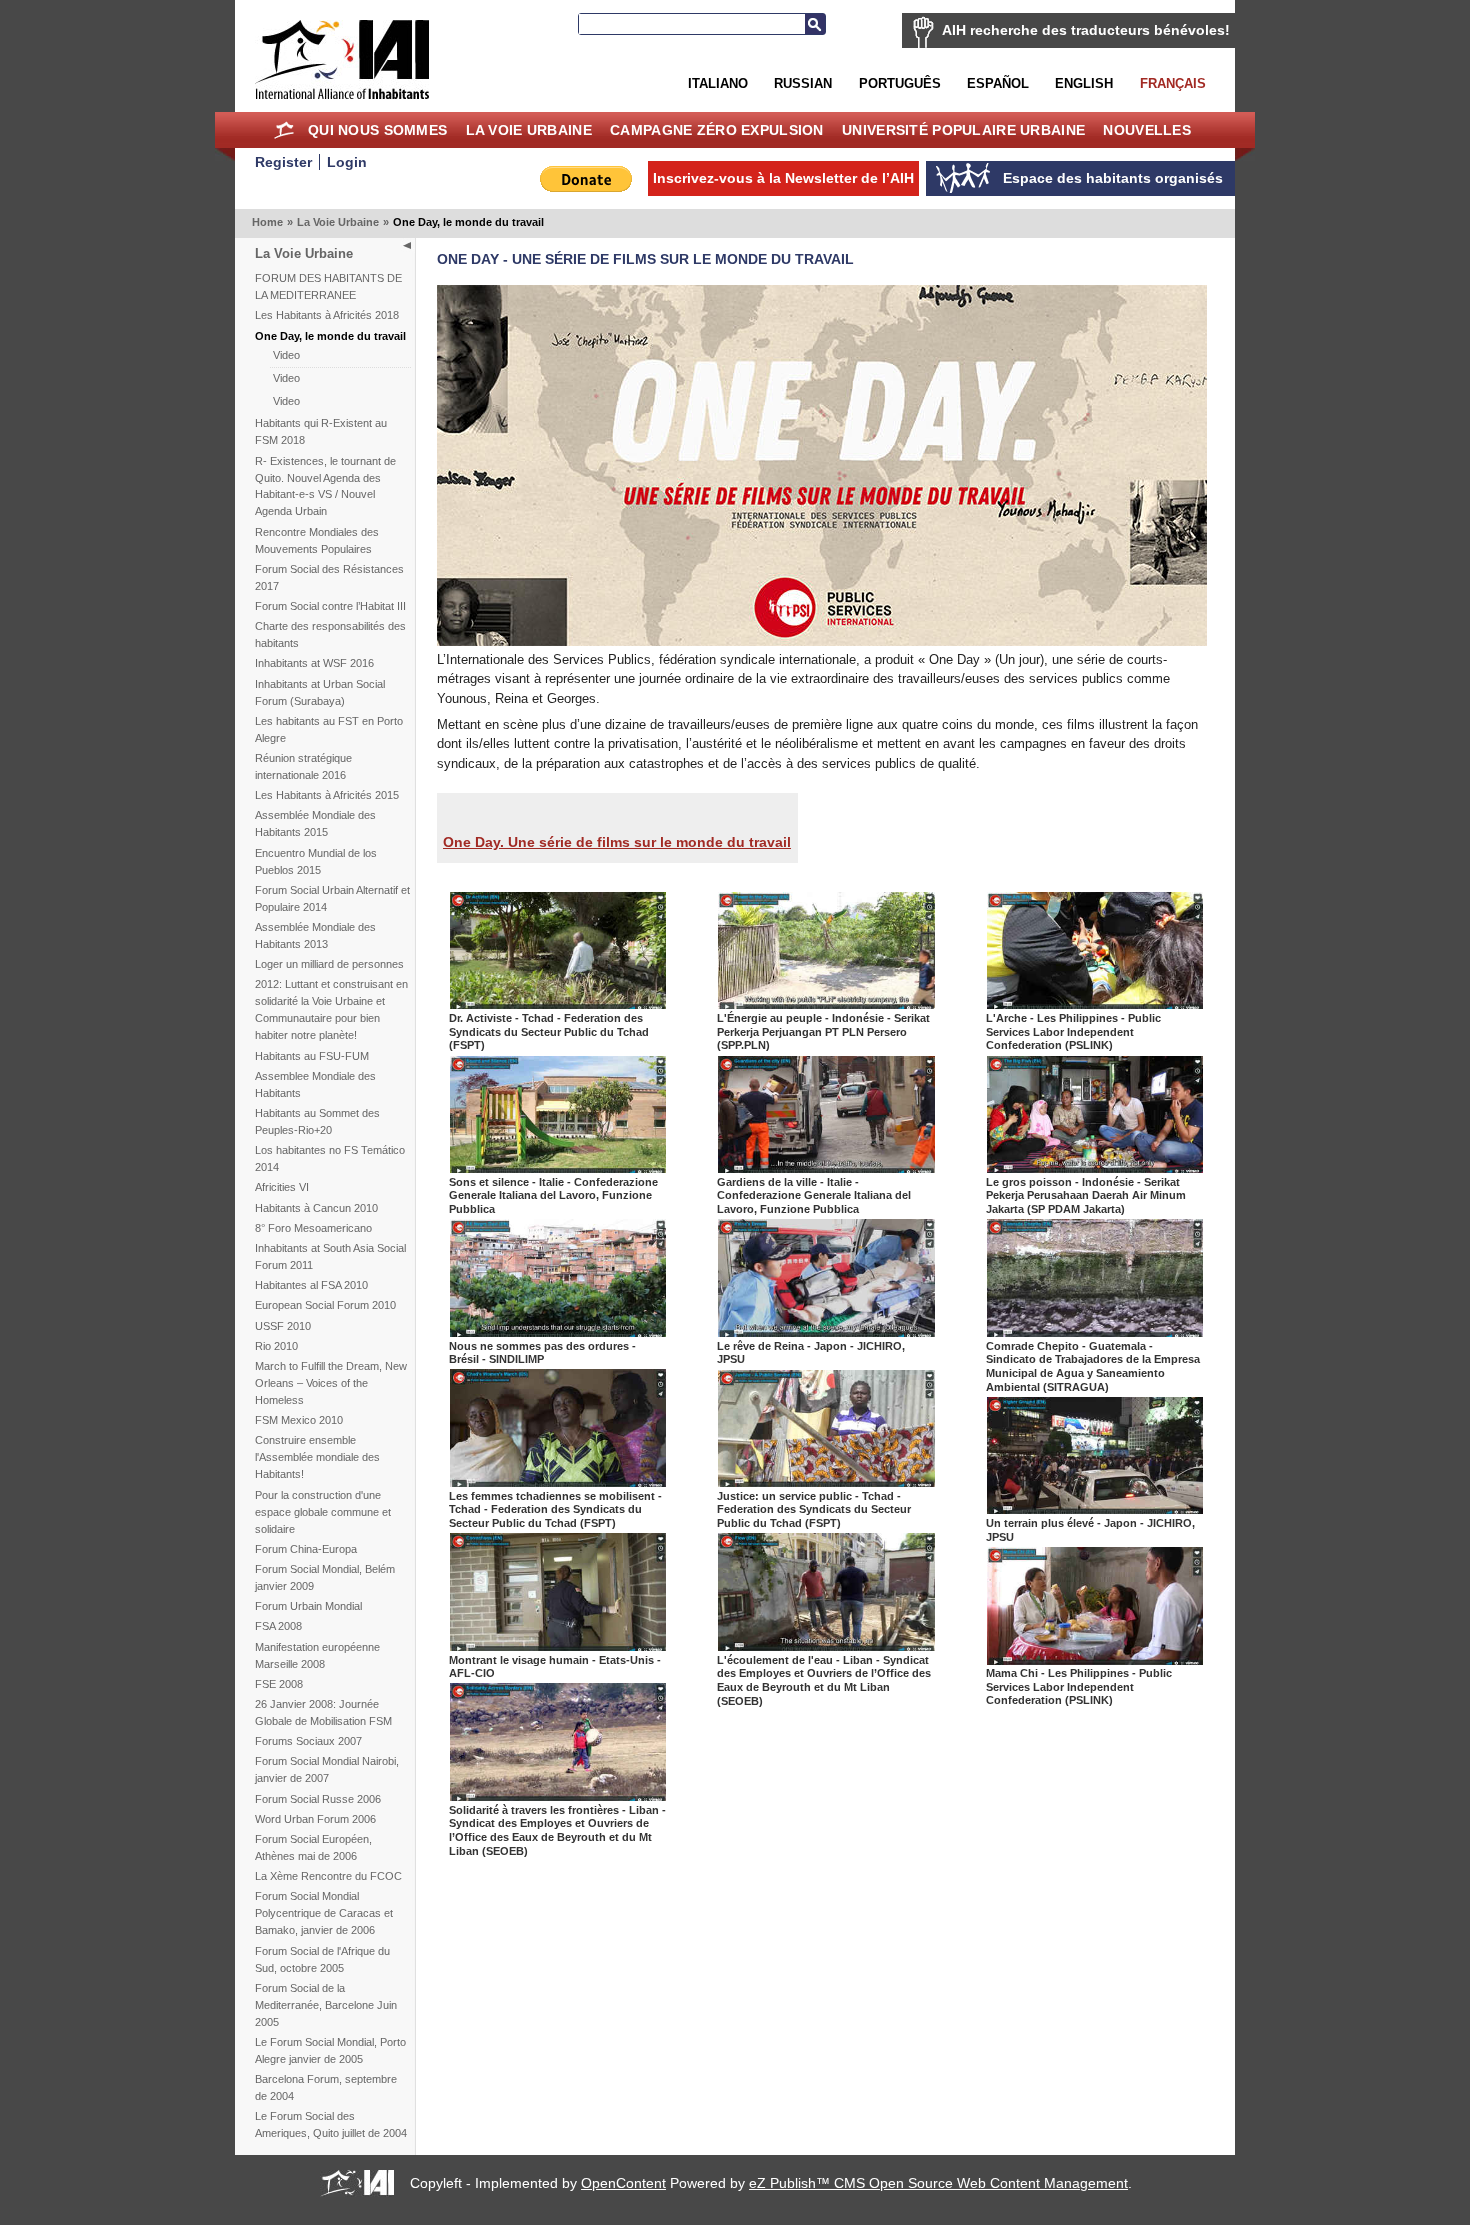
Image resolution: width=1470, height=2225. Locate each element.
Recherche (815, 24)
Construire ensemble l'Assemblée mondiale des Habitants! (317, 1457)
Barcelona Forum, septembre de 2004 (326, 2087)
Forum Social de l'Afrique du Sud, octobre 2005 (322, 1959)
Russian (803, 83)
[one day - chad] (558, 1482)
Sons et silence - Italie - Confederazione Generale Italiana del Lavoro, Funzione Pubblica (553, 1195)
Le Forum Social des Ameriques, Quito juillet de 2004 (331, 2124)
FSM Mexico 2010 (299, 1420)
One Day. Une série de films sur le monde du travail (617, 842)
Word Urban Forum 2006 (315, 1819)
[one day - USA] (558, 1646)
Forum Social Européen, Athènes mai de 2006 (313, 1847)
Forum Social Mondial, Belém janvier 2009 (325, 1577)
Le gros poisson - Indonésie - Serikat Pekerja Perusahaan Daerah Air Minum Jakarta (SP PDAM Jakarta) (1086, 1195)
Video (286, 355)
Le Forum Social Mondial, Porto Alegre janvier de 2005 (330, 2050)
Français (1173, 83)
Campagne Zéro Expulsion (717, 130)
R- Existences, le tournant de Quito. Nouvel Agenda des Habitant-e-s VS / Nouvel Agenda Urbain (325, 486)
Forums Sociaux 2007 (308, 1741)
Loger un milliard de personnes (329, 964)
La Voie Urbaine (529, 130)
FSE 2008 (279, 1684)
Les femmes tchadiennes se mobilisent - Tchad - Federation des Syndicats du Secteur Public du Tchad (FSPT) (555, 1509)
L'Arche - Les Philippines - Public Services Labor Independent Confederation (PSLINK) (1073, 1031)
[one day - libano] (558, 1796)
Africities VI (282, 1187)
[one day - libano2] (826, 1646)
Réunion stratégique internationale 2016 (303, 766)
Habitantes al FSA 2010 (311, 1285)
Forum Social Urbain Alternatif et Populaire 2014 (332, 898)
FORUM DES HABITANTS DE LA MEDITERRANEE (328, 286)
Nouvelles (1147, 130)
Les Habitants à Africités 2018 (327, 315)
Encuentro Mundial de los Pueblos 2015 (316, 861)
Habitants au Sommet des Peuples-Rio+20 (317, 1121)
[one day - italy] (558, 1168)
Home (284, 130)
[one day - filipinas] (1095, 1004)
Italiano (718, 83)
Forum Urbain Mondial (308, 1606)
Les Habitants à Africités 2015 (327, 795)
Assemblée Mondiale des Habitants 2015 (315, 823)
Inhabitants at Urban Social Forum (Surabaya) (320, 692)
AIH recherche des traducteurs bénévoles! (1086, 30)
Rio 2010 (276, 1346)
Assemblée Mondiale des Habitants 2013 (315, 935)
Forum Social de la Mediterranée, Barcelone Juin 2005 (326, 2005)
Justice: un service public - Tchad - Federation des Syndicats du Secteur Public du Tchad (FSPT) (814, 1509)
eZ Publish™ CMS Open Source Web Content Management (938, 2183)
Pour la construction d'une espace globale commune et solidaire (323, 1512)
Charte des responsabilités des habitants (330, 634)
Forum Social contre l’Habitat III (330, 606)
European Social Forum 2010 (325, 1305)
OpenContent (623, 2183)
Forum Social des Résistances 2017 (329, 577)
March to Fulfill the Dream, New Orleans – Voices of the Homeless (331, 1383)
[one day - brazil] (558, 1332)
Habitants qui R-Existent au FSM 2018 (321, 431)
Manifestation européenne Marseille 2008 (317, 1655)
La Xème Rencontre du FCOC (328, 1876)
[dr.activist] (558, 1004)
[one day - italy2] (826, 1168)
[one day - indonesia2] (1095, 1168)
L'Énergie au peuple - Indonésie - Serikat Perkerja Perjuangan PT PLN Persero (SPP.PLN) (823, 1031)
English (1084, 83)
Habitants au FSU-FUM (312, 1056)
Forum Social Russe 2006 (318, 1799)
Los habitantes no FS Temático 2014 (330, 1158)
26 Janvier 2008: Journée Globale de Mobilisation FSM (323, 1712)
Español (998, 83)
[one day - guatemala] (1095, 1332)
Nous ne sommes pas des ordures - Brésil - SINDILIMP (542, 1353)
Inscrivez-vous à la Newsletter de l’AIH (783, 178)
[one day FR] (822, 641)
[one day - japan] (826, 1332)
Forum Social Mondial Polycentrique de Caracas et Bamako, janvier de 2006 (324, 1913)
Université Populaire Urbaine (963, 130)
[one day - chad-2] (826, 1482)
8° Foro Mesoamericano (313, 1228)
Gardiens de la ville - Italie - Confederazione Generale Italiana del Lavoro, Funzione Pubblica (814, 1195)
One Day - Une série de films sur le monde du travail (645, 259)
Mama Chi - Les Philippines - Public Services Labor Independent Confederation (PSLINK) (1079, 1686)
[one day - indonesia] (826, 1004)
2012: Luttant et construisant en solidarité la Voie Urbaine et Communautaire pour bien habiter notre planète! (331, 1009)
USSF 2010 (283, 1326)
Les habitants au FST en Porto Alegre (329, 729)
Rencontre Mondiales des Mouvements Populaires (317, 540)
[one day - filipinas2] (1095, 1660)
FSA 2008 (278, 1626)
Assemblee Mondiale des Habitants (315, 1084)
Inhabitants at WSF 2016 (314, 663)
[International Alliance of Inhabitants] (342, 59)
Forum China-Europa (306, 1549)
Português (900, 83)
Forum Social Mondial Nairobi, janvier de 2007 (327, 1769)
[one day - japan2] (1095, 1509)
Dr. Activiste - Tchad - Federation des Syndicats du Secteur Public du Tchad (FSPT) (549, 1031)
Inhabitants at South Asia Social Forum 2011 (330, 1256)
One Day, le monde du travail (330, 336)
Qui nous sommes (377, 130)
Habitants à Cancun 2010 (316, 1208)
